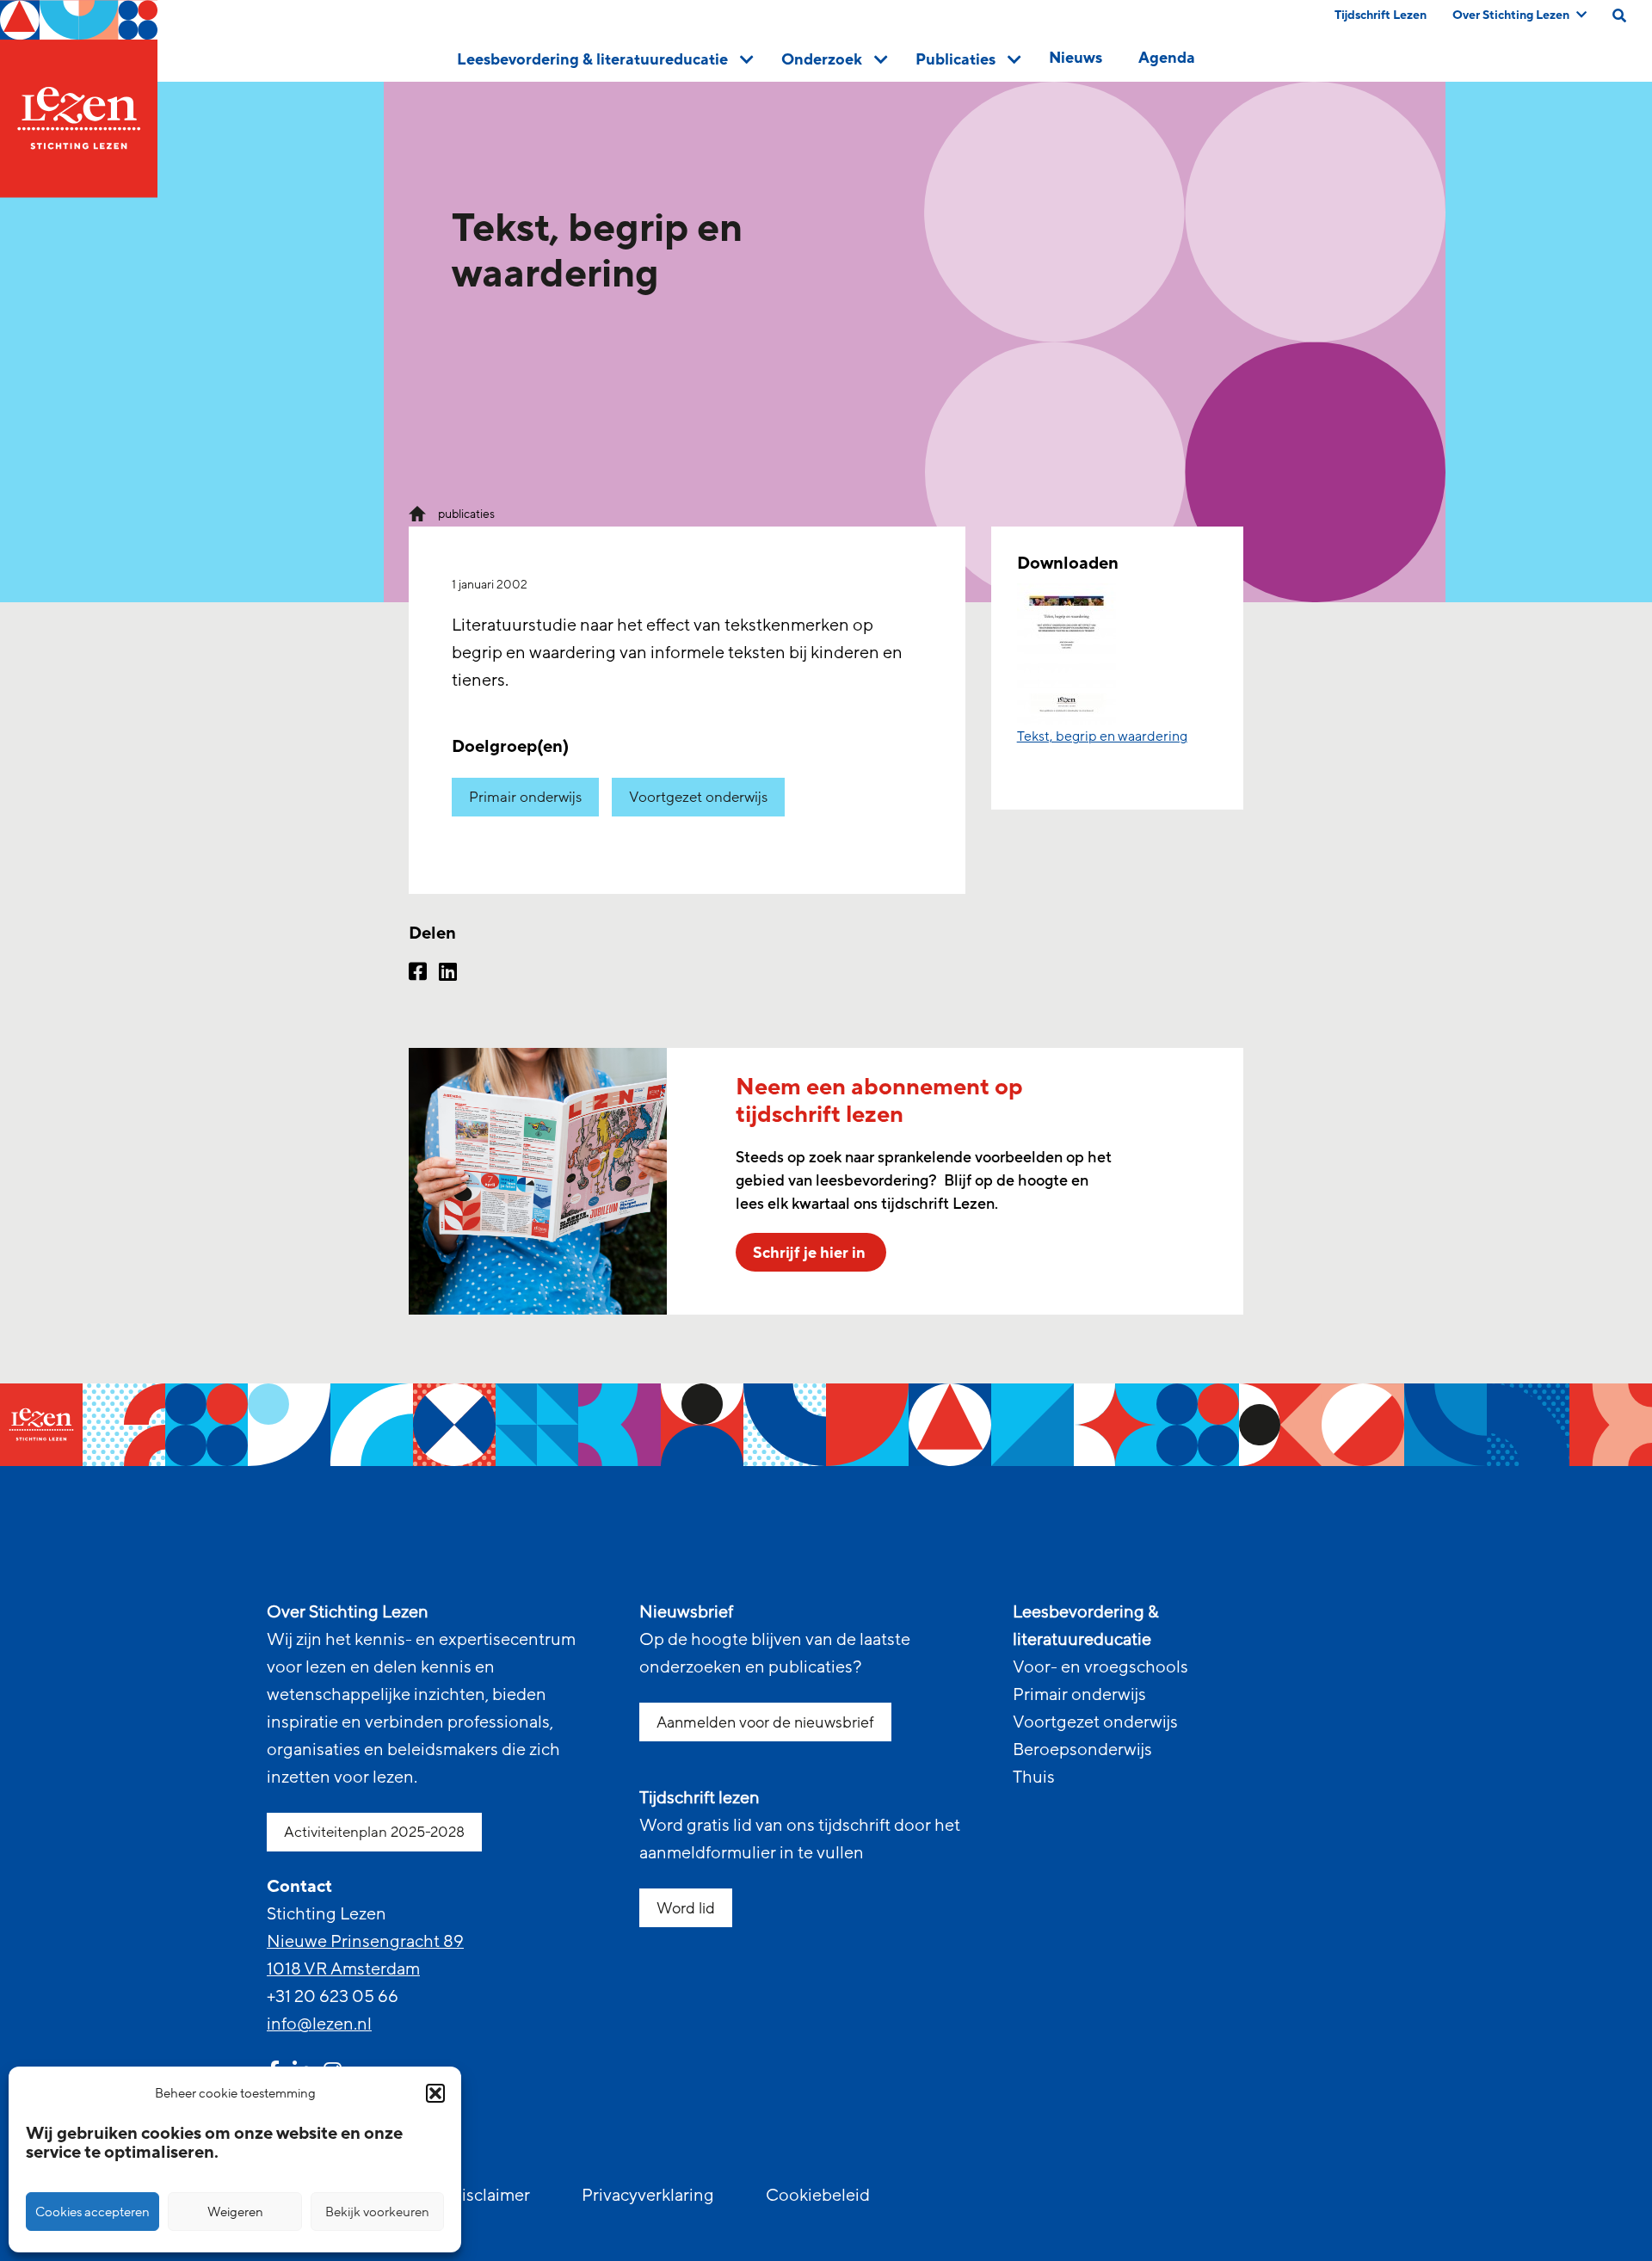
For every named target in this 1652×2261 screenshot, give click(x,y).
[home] (79, 99)
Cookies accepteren (92, 2212)
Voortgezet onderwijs (698, 797)
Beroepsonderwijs (1082, 1750)
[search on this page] (1619, 15)
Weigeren (235, 2212)
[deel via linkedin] (448, 974)
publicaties (466, 514)
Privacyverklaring (648, 2196)
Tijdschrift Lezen (1381, 15)
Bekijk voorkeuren (377, 2212)
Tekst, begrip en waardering (1102, 736)
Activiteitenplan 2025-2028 (374, 1832)
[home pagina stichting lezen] (417, 513)
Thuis (1034, 1777)
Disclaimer (490, 2196)
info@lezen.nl (319, 2024)
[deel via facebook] (418, 974)
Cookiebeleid (818, 2196)
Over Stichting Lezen (1511, 15)
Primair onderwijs (525, 797)
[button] (435, 2093)
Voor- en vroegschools (1100, 1667)
